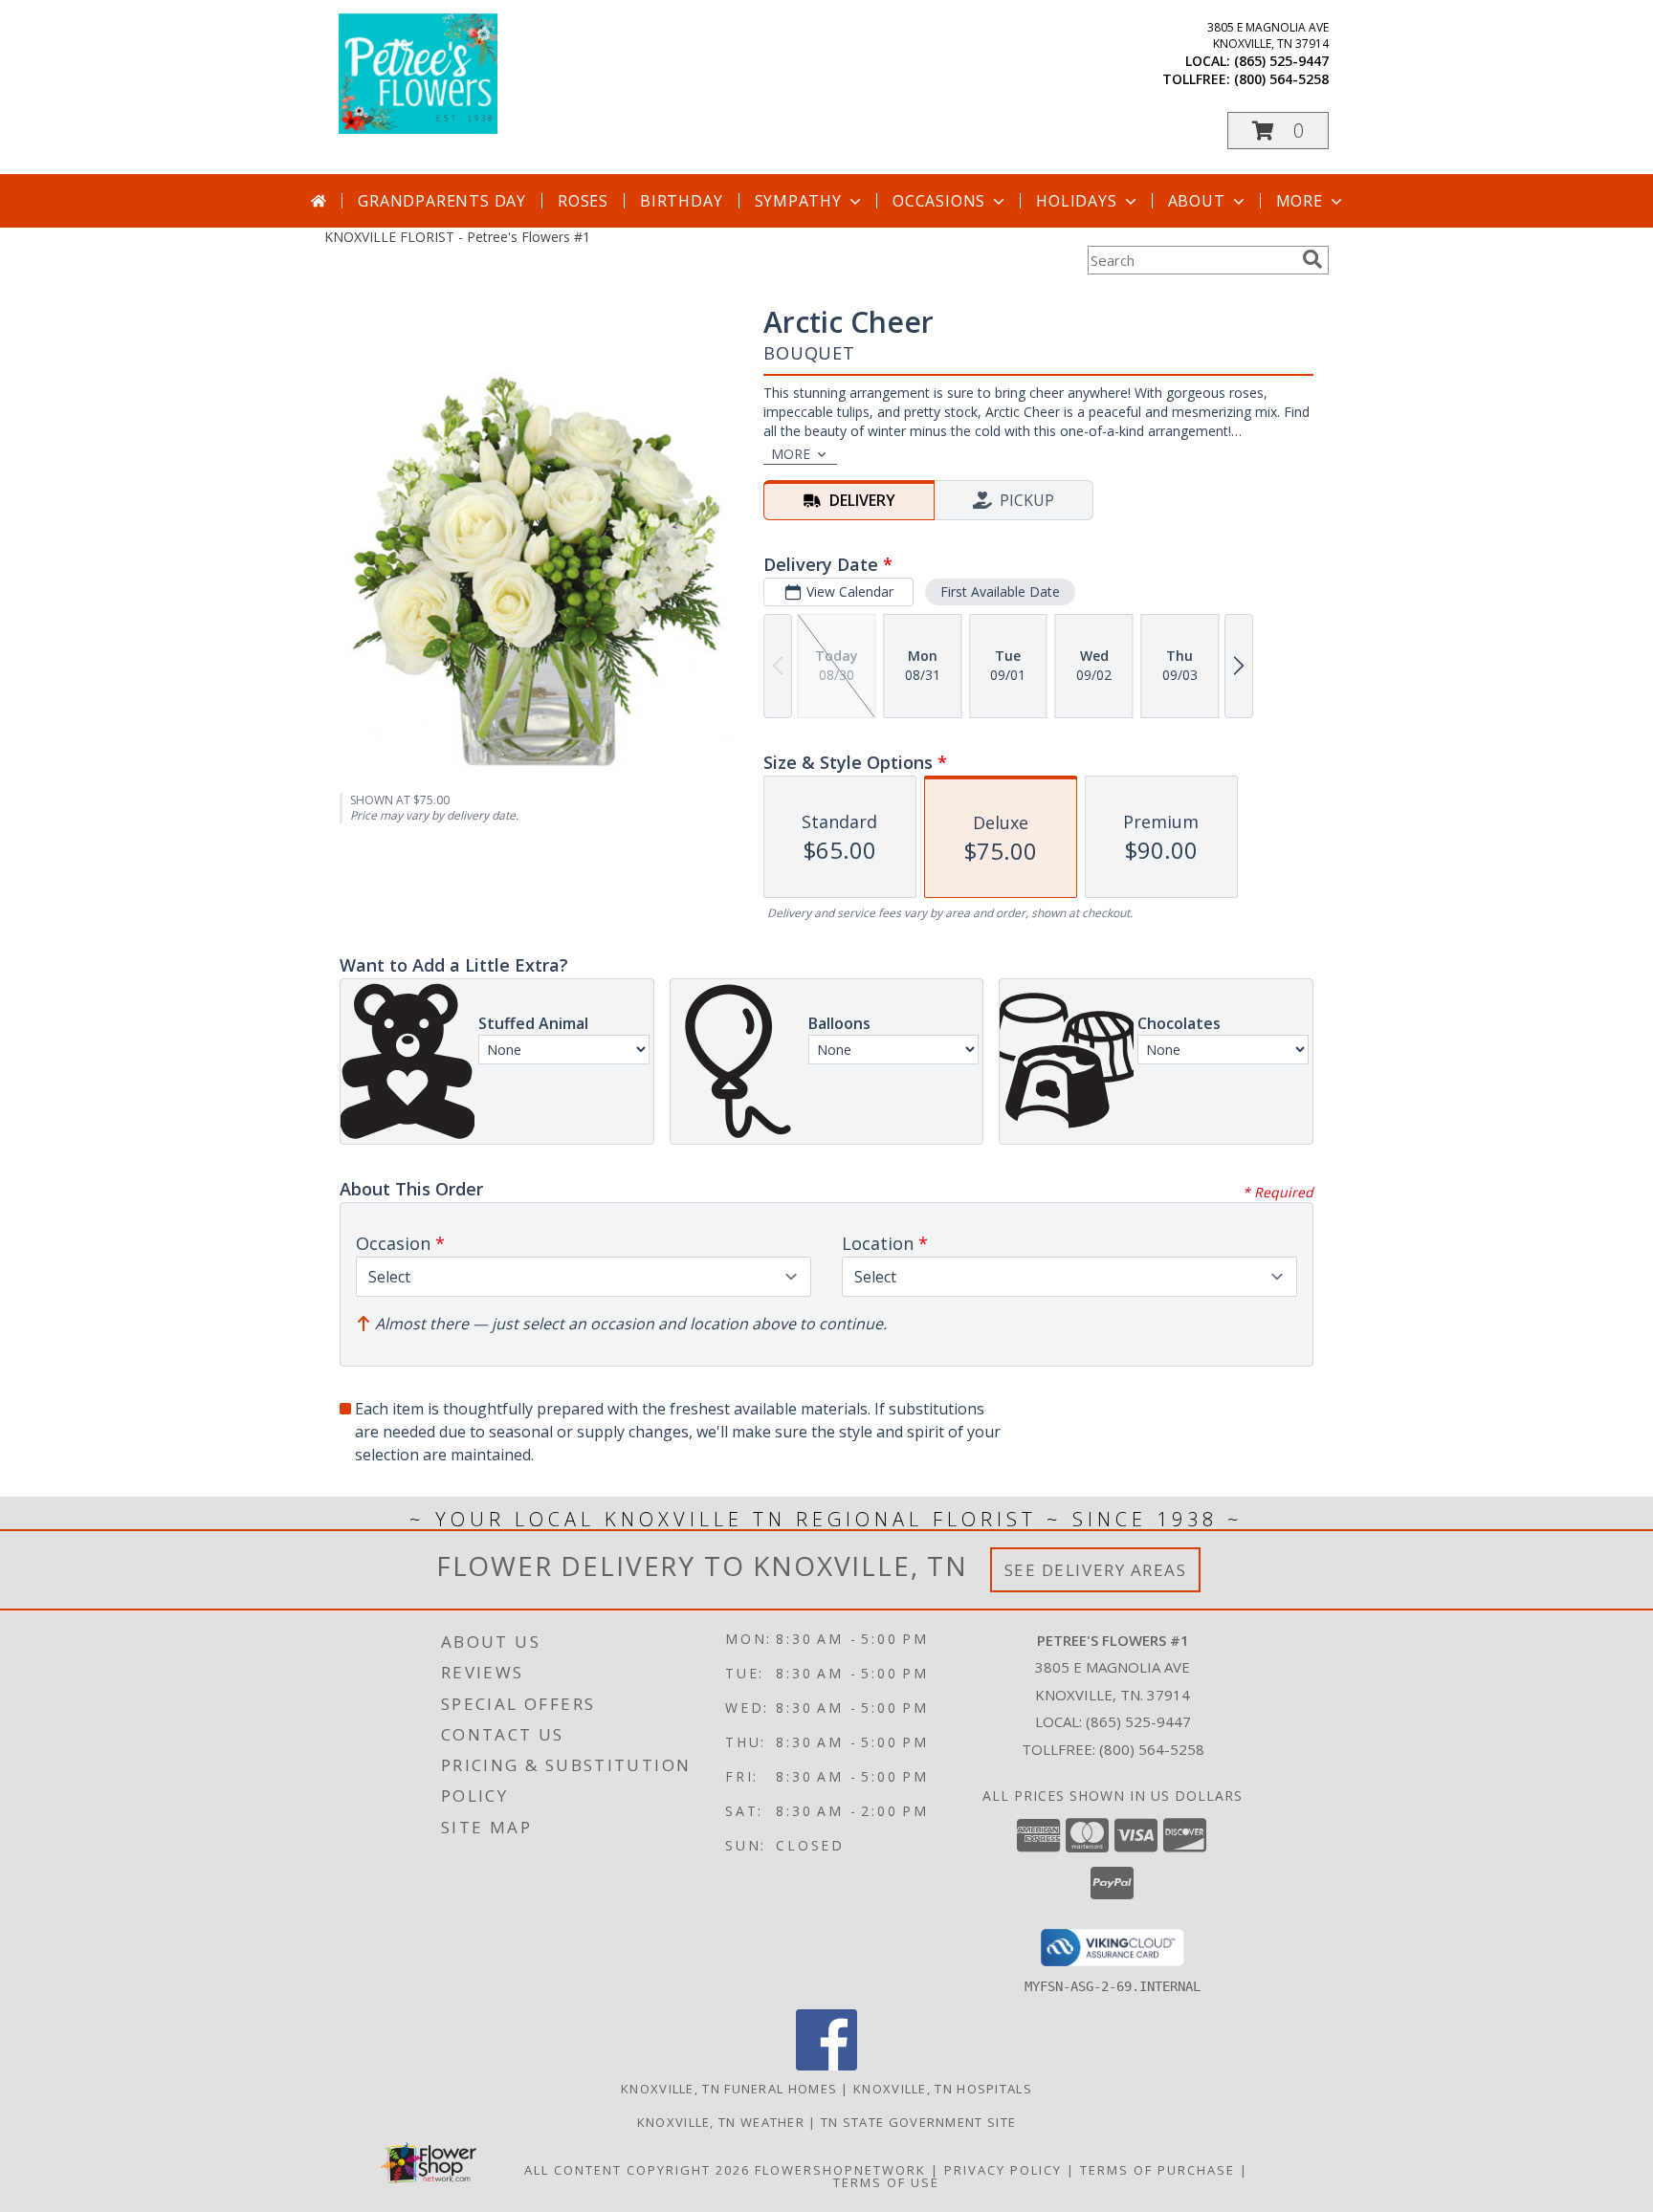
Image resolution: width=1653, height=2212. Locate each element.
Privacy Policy (1003, 2170)
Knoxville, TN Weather (721, 2122)
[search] (1312, 259)
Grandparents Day (442, 201)
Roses (583, 201)
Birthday (681, 201)
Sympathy (798, 201)
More (1300, 201)
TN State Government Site (918, 2122)
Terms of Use (886, 2182)
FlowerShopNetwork (840, 2170)
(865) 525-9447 (1281, 61)
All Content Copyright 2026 (637, 2170)
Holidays (1076, 201)
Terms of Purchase (1157, 2170)
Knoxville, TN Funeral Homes (729, 2089)
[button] (1278, 131)
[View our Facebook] (826, 2065)
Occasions (939, 201)
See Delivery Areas (1096, 1570)
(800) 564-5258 (1281, 79)
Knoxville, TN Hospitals (943, 2089)
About (1197, 201)
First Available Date (1000, 591)
